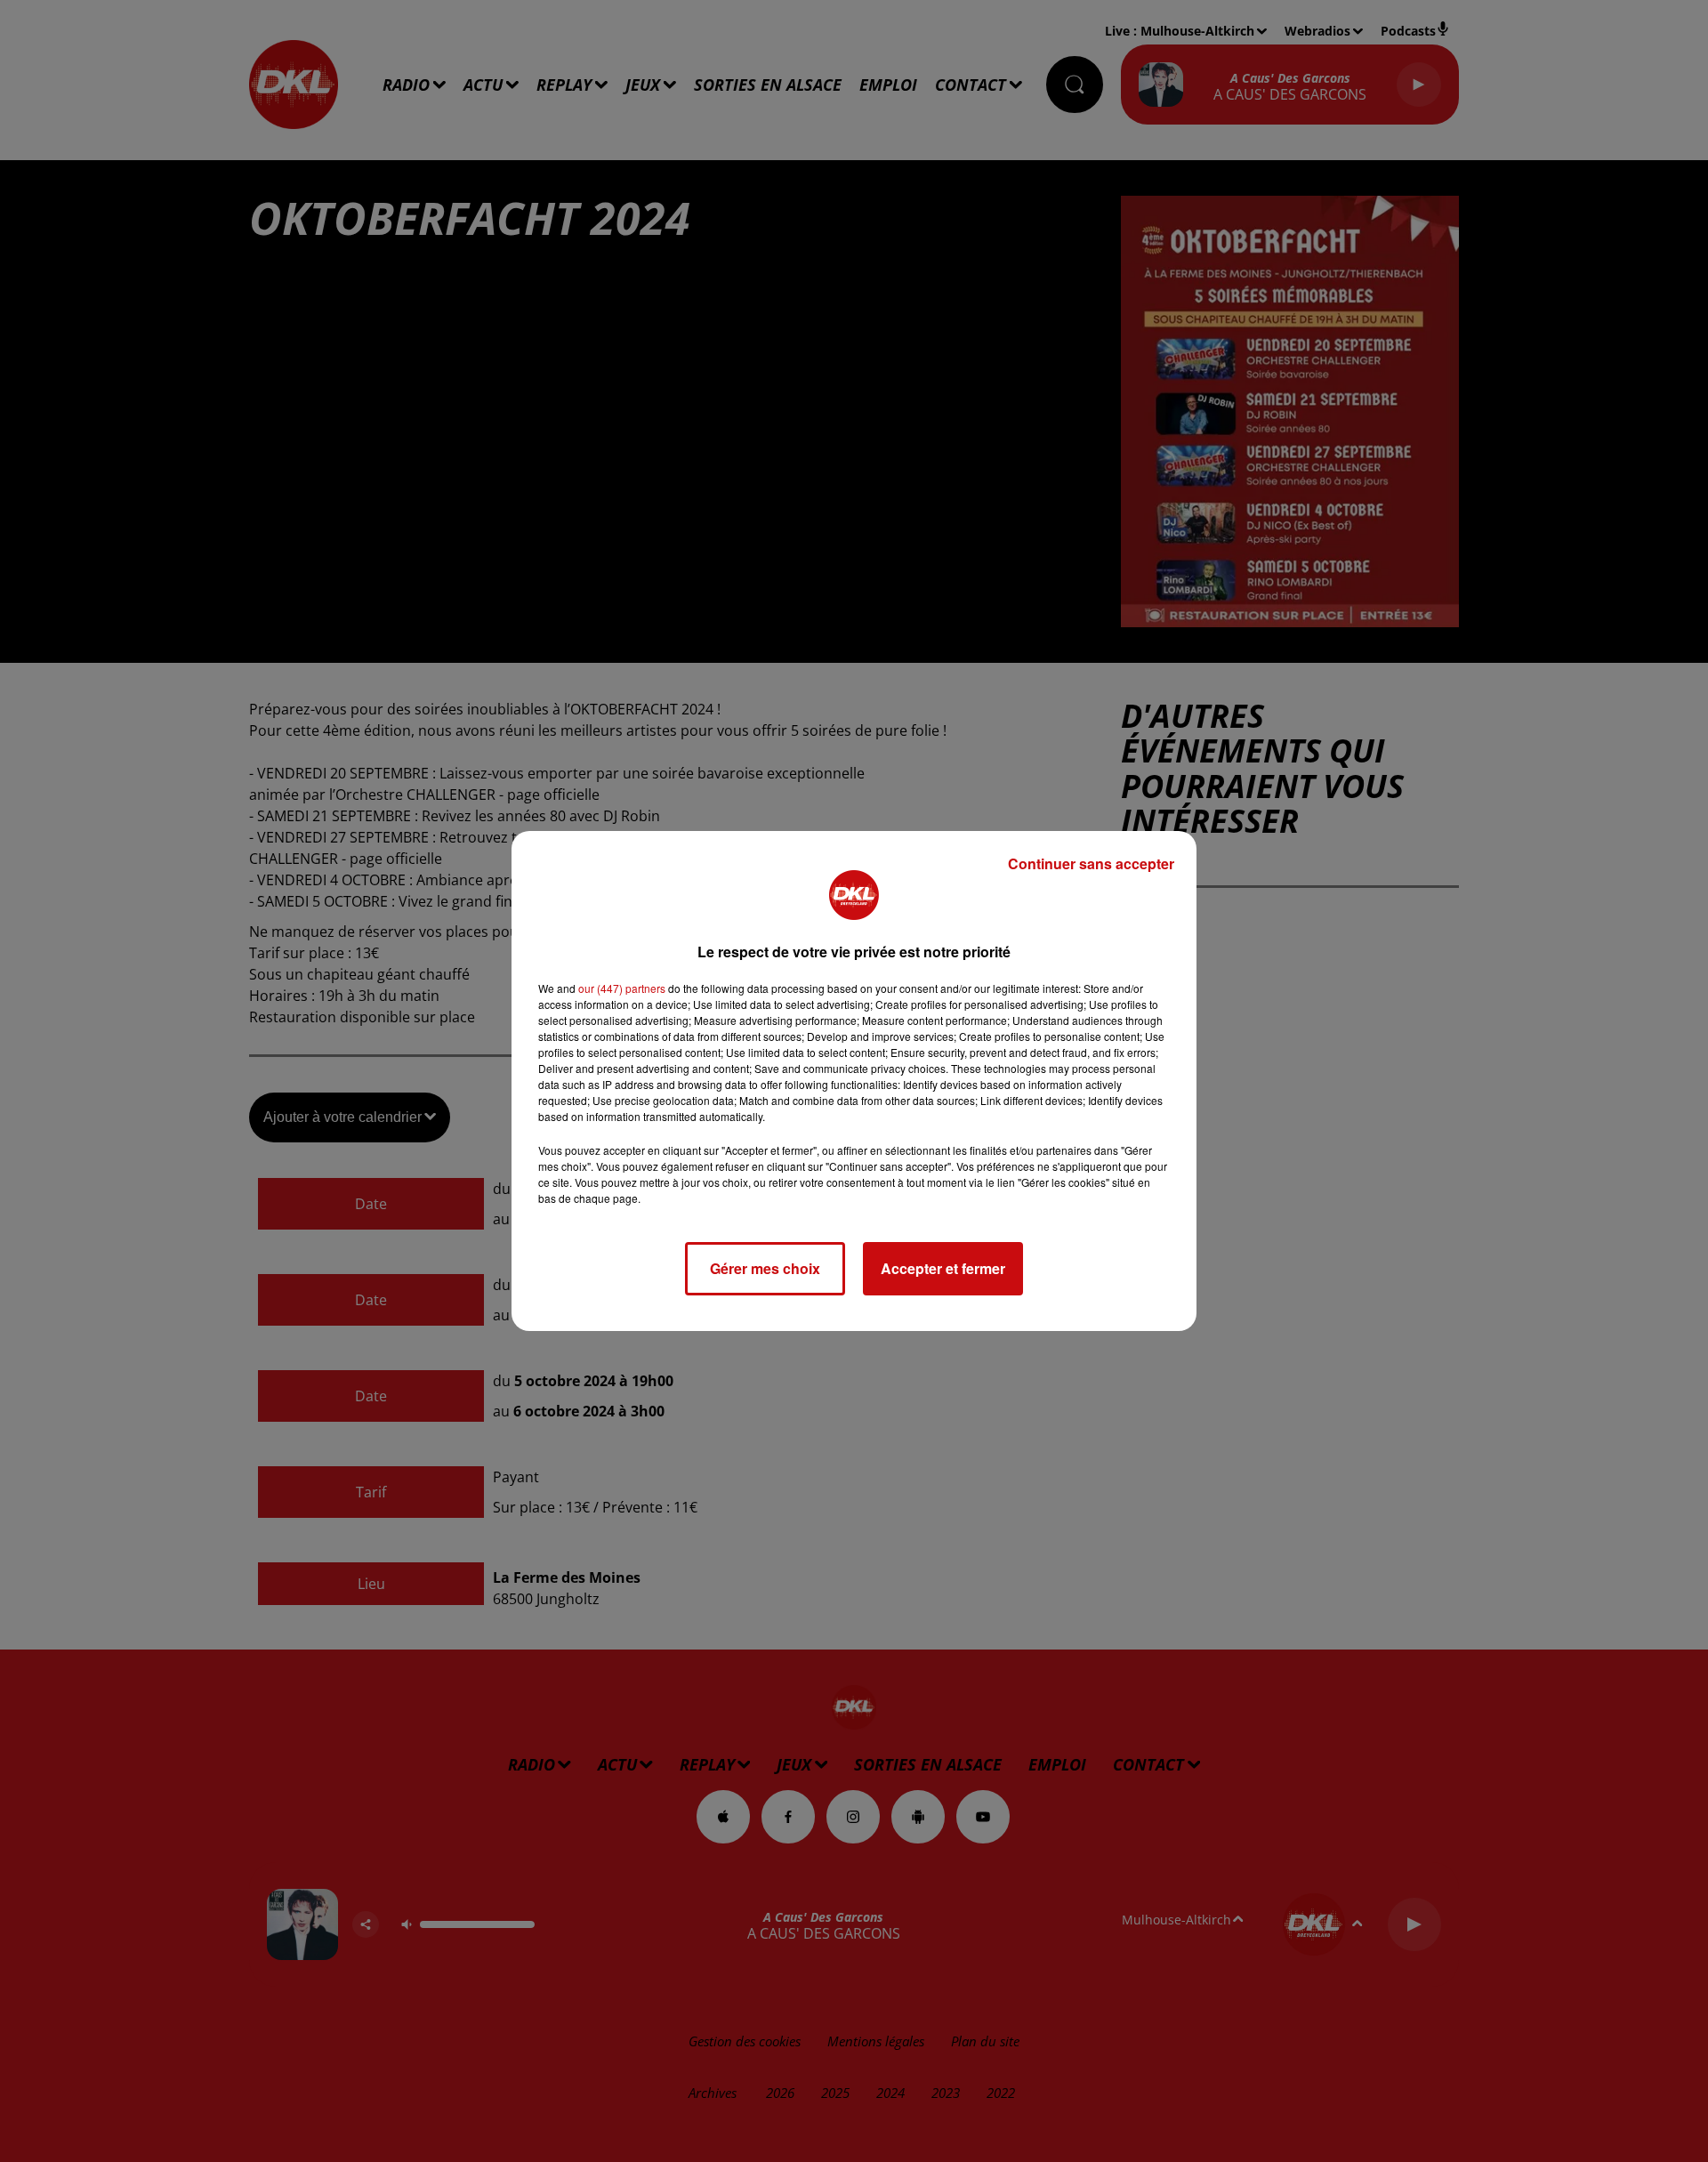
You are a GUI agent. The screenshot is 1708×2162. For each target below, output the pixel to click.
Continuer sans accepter (1091, 863)
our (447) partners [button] (622, 988)
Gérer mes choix (765, 1268)
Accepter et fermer (943, 1268)
